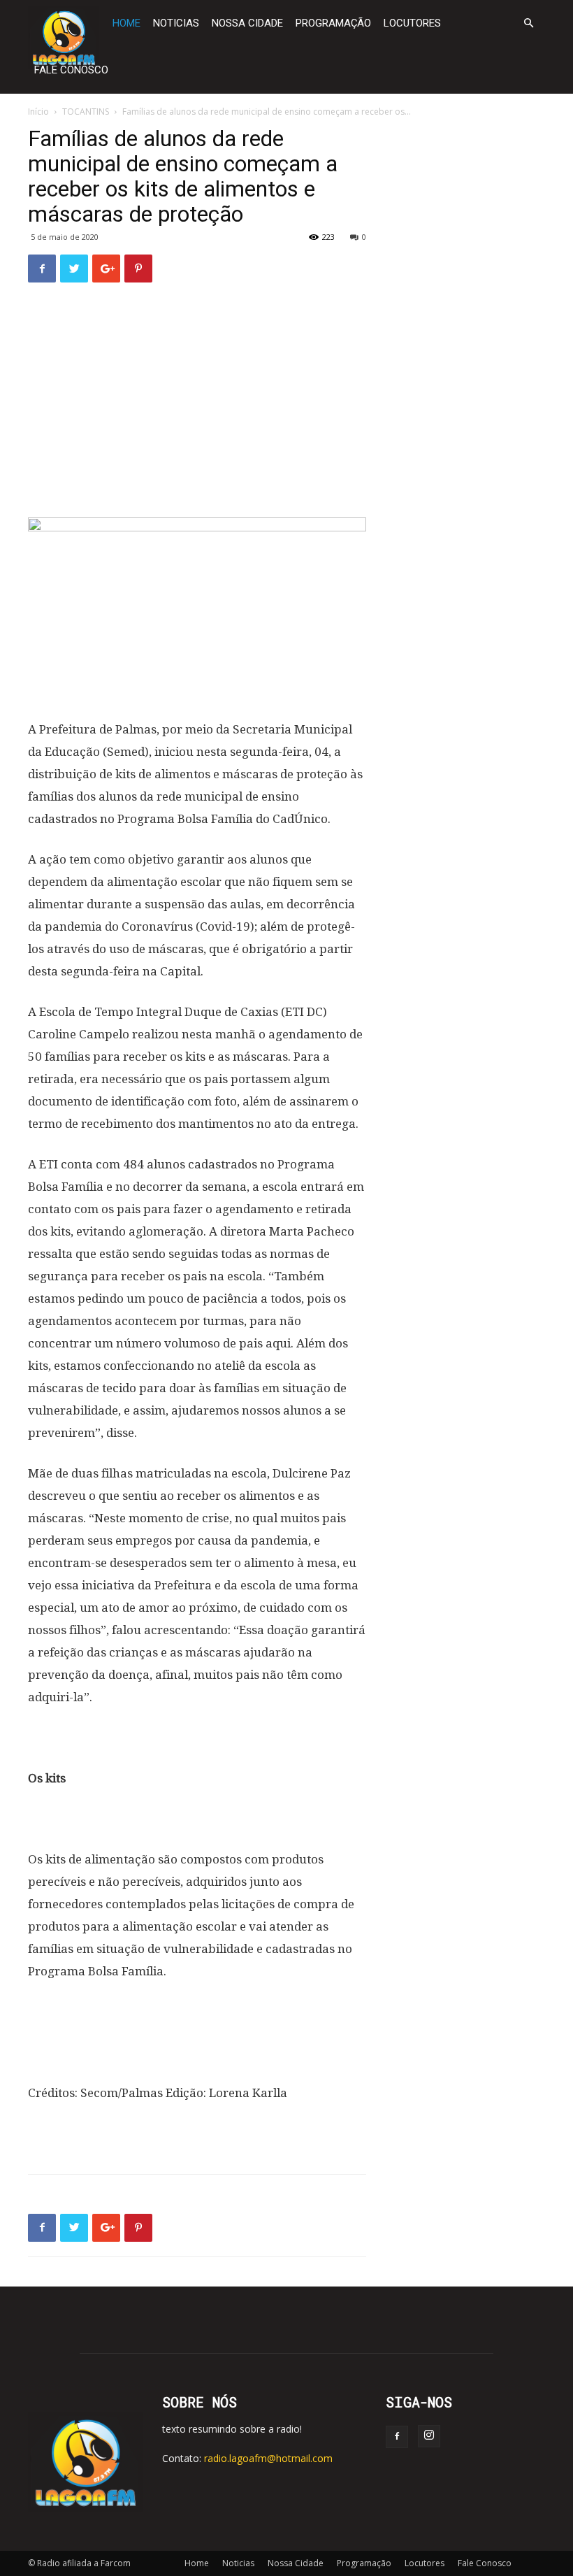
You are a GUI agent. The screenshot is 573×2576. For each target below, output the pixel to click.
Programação (333, 23)
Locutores (412, 23)
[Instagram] (429, 2436)
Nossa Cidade (247, 23)
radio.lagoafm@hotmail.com (268, 2458)
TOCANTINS (86, 112)
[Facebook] (397, 2437)
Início (38, 112)
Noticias (176, 23)
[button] (528, 23)
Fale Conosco (71, 70)
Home (126, 23)
